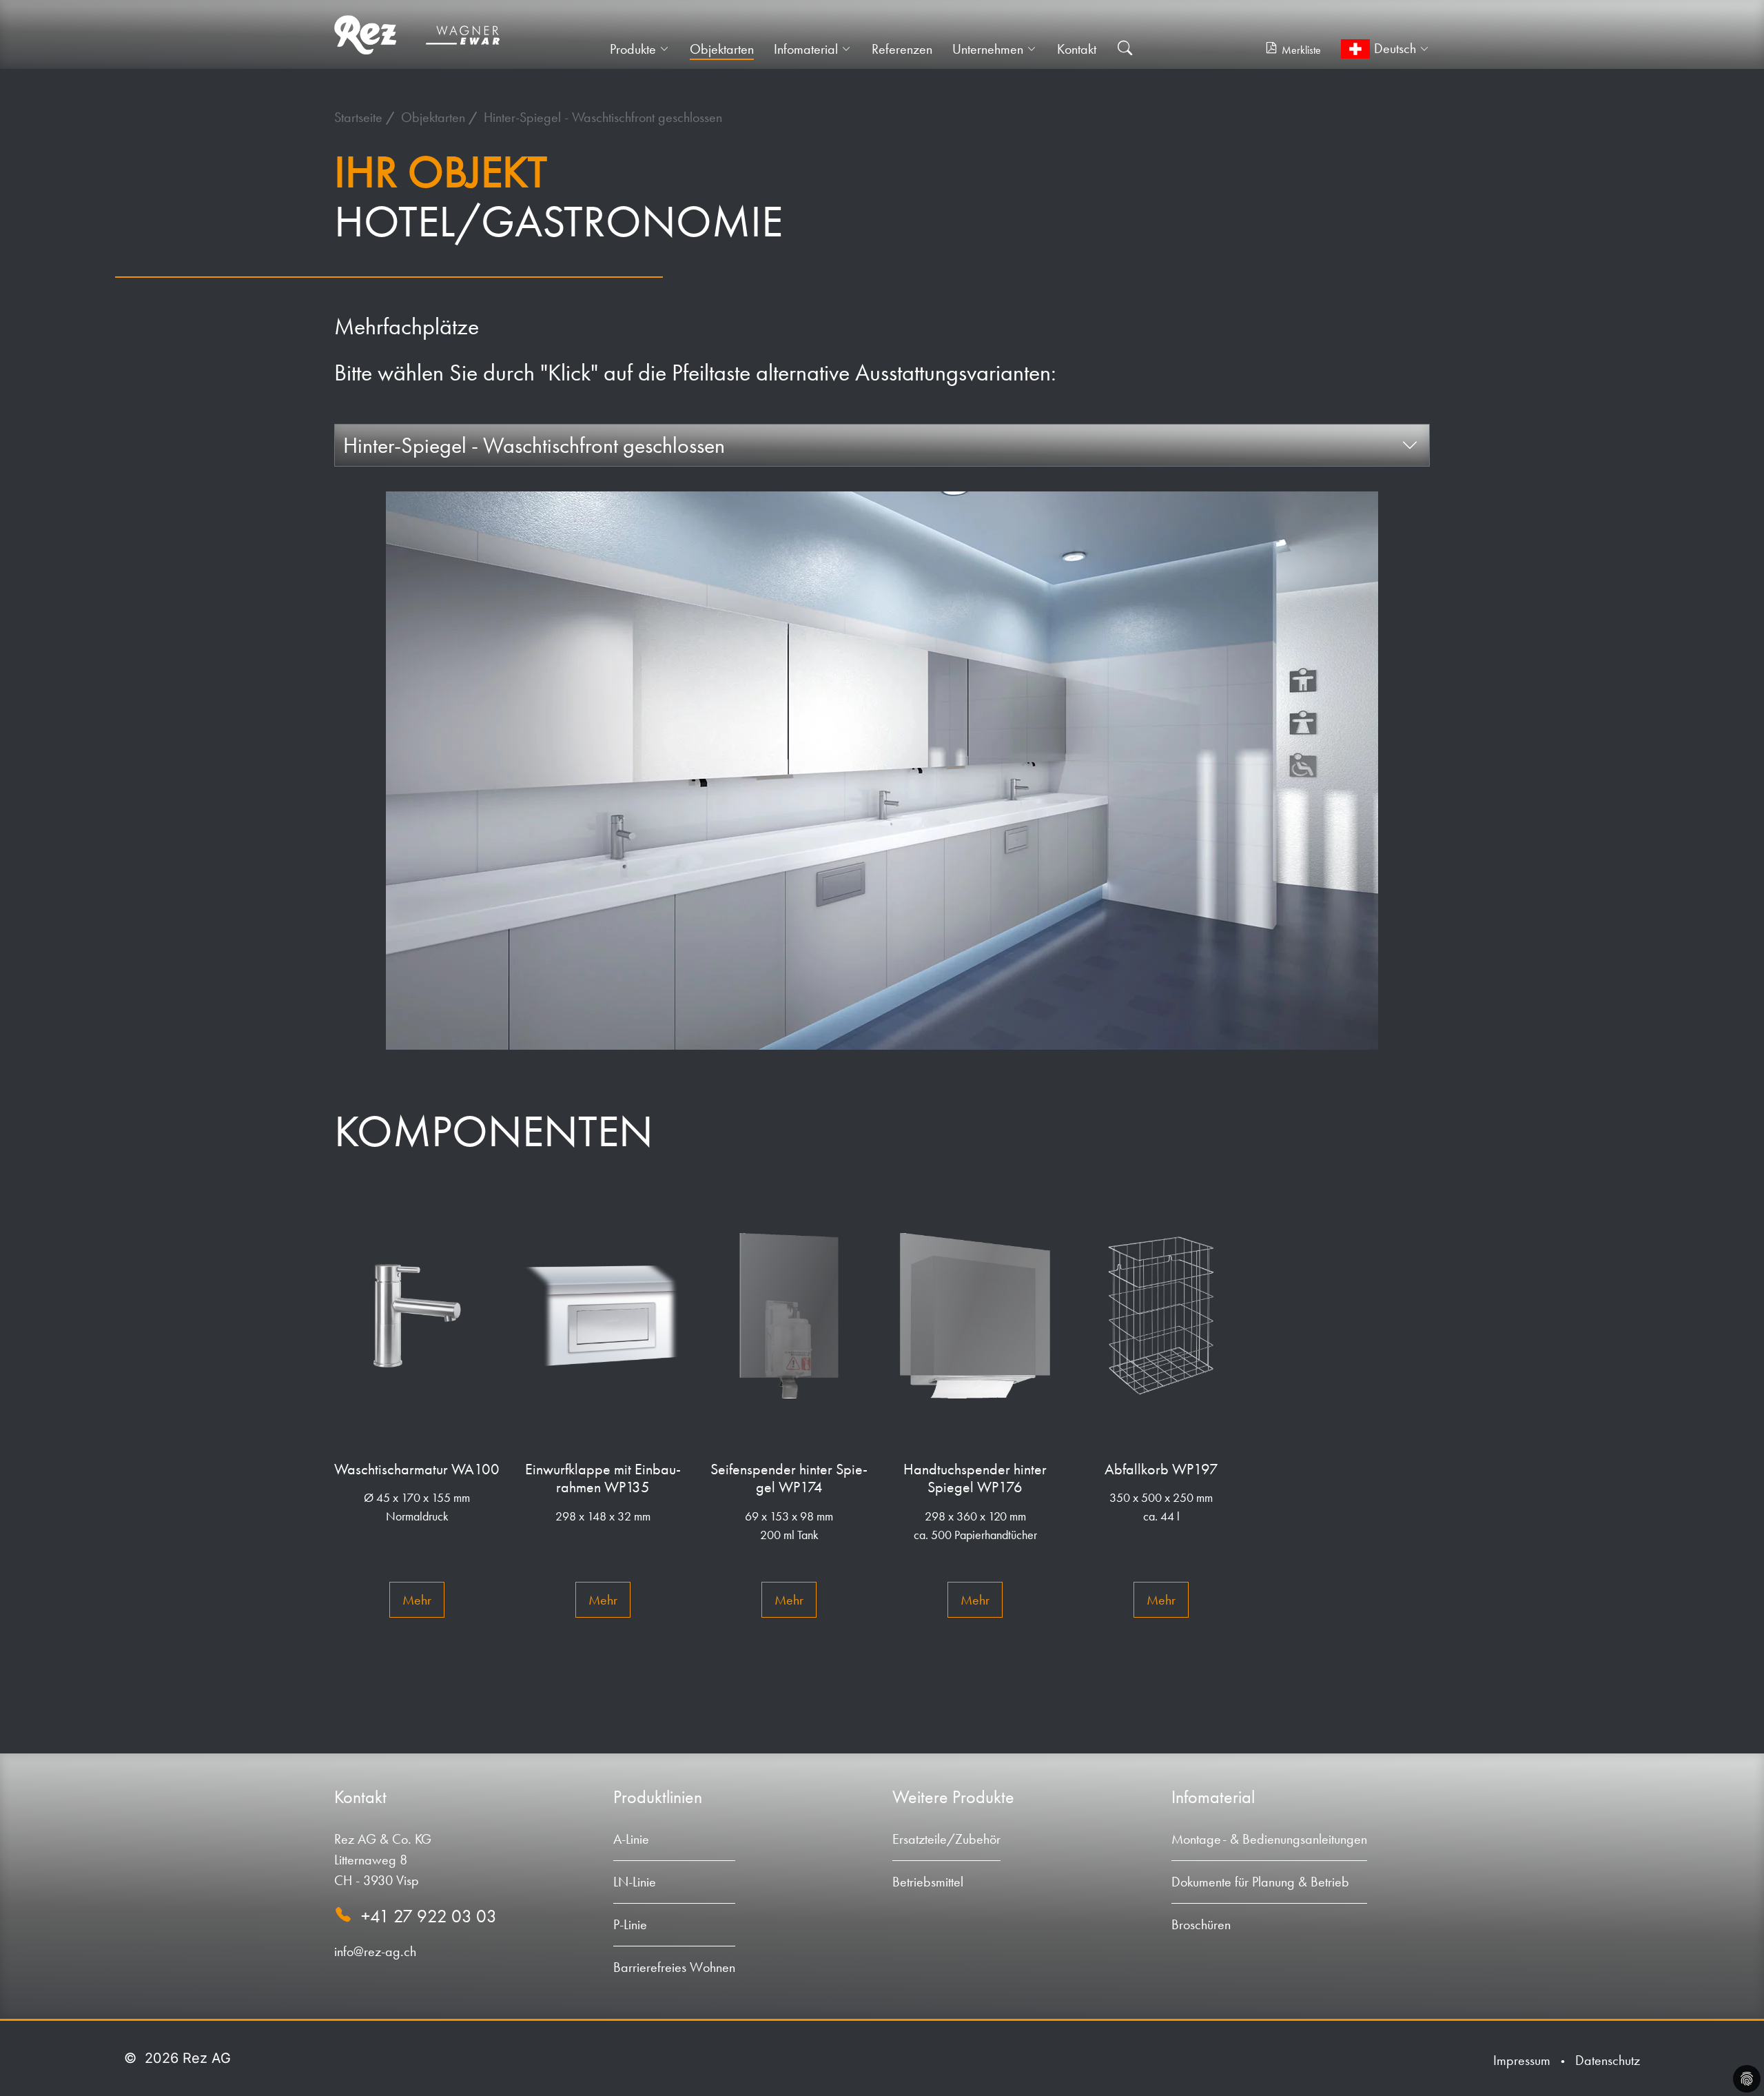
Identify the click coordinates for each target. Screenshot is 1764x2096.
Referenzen (902, 49)
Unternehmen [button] (988, 49)
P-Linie (630, 1924)
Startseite (360, 117)
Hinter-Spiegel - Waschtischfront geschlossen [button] (534, 445)
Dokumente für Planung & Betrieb (1260, 1882)
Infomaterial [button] (806, 49)
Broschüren (1201, 1924)
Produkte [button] (633, 49)
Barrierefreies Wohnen (674, 1967)
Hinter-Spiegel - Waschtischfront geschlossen (603, 117)
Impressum (1522, 2060)
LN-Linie (635, 1882)
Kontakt (1077, 49)
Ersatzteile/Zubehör (946, 1839)
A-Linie (631, 1839)
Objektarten (722, 49)
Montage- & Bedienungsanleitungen (1269, 1839)
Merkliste (1301, 50)
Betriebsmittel (928, 1882)
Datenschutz (1608, 2060)
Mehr (417, 1600)
